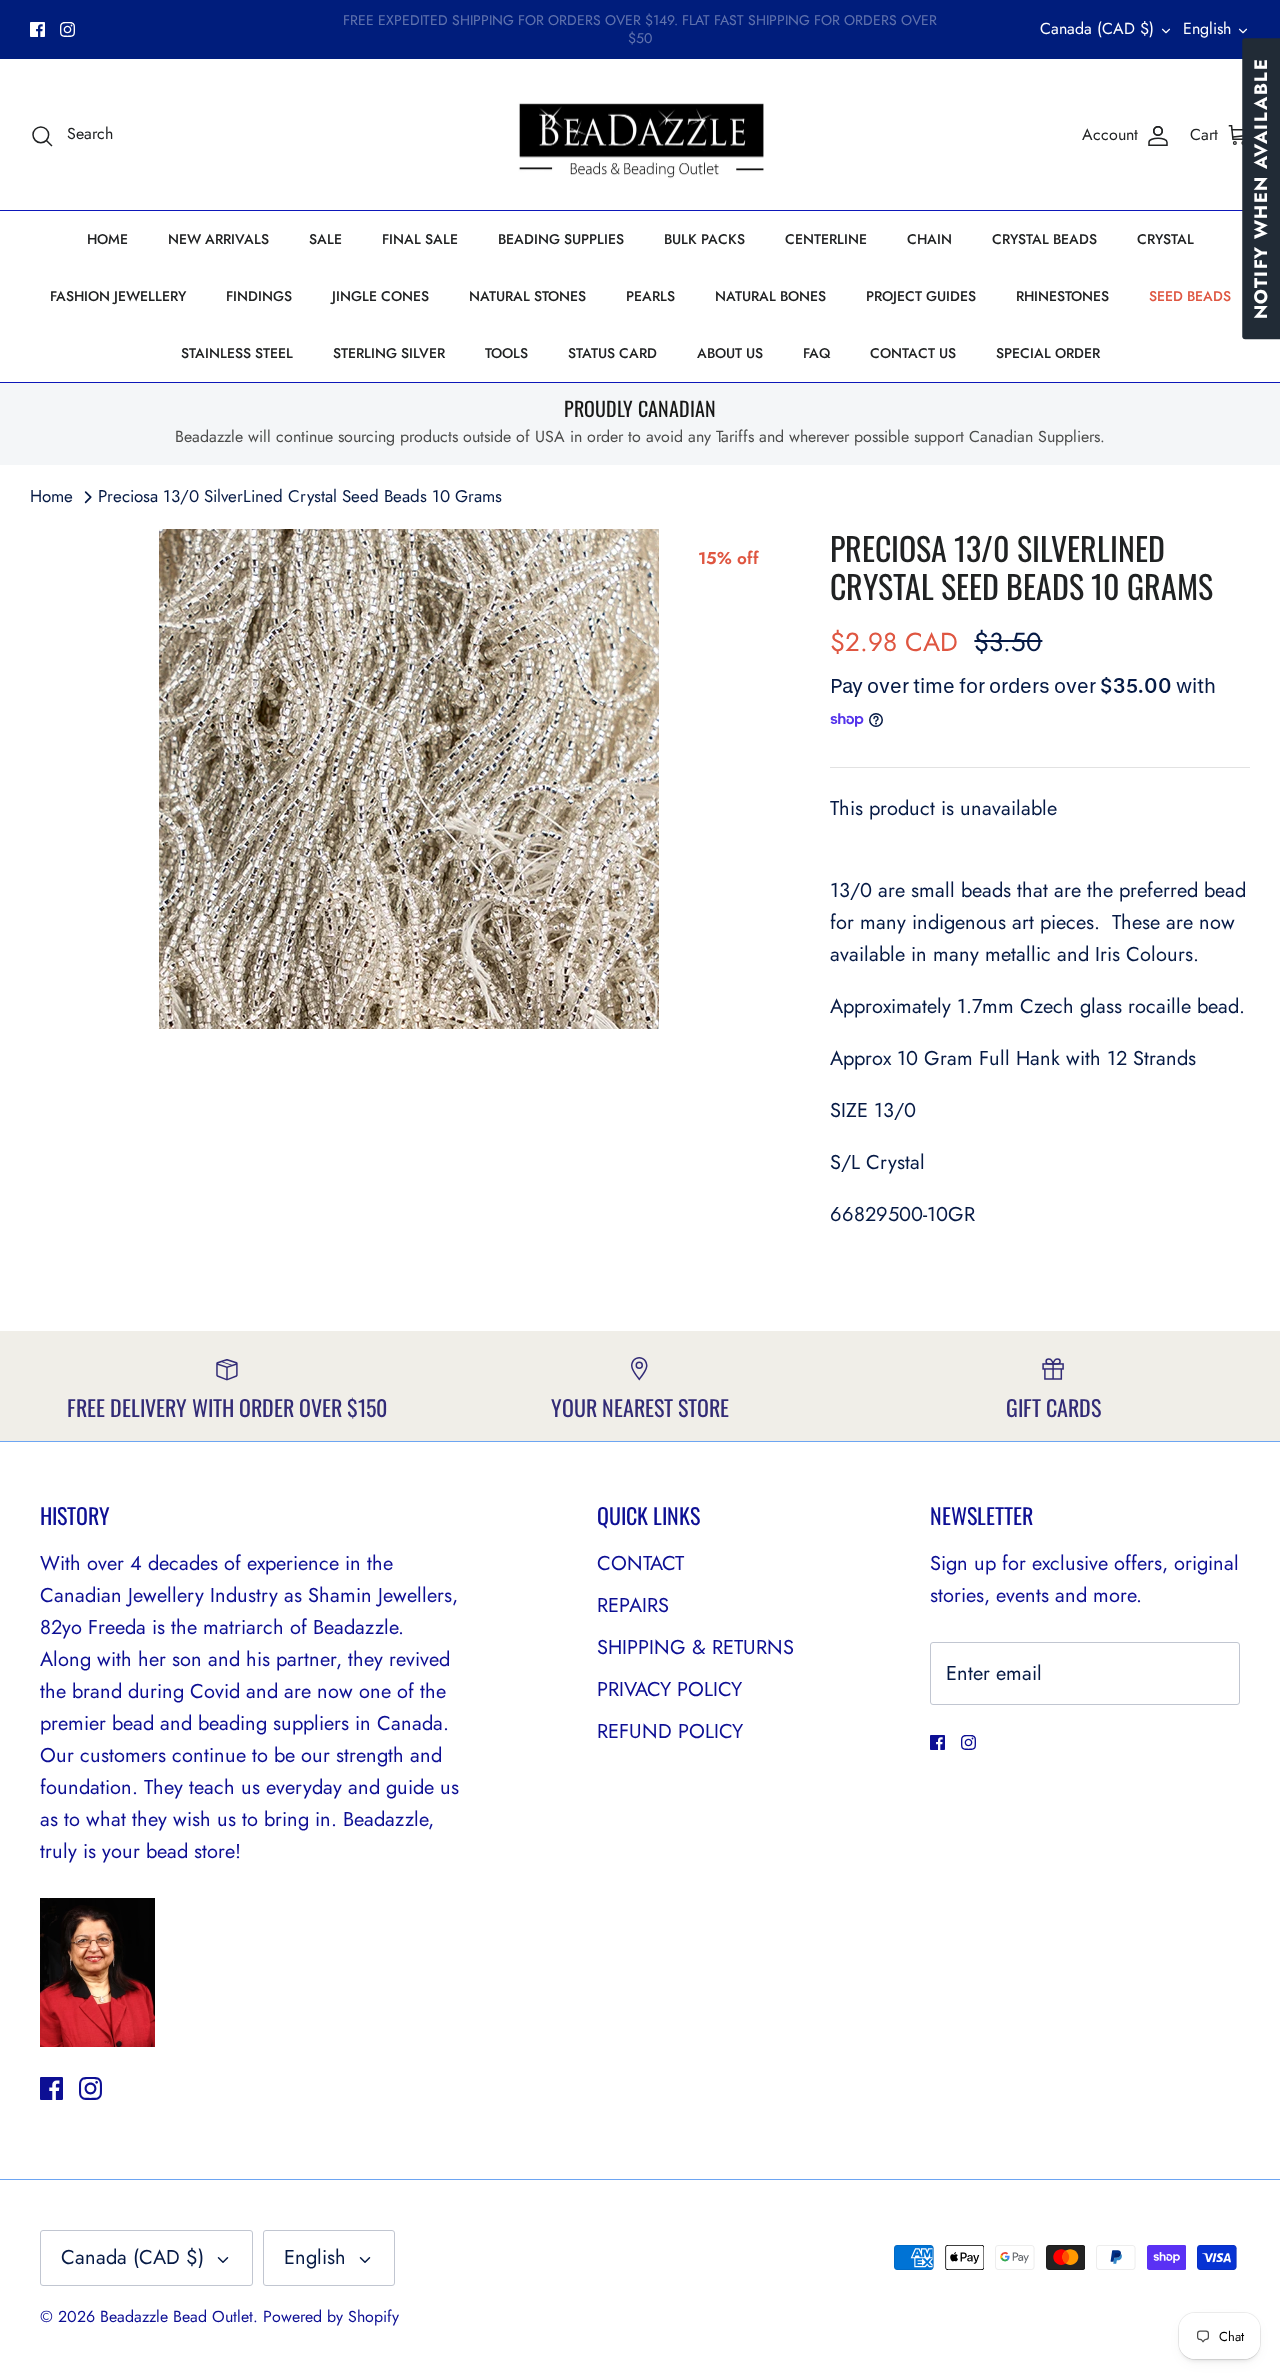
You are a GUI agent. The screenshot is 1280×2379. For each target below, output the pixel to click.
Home (51, 496)
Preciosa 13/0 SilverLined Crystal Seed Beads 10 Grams (300, 496)
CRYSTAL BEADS (1044, 239)
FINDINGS (259, 296)
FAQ (816, 353)
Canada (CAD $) (1097, 28)
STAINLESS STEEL (237, 353)
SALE (325, 239)
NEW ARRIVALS (218, 239)
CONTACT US (913, 353)
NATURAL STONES (527, 296)
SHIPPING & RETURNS (695, 1647)
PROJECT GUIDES (921, 296)
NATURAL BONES (770, 296)
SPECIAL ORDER (1048, 353)
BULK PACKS (704, 239)
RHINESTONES (1062, 296)
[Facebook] (37, 29)
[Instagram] (67, 29)
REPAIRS (633, 1605)
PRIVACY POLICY (669, 1689)
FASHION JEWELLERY (118, 296)
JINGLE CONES (380, 296)
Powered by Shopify (331, 2316)
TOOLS (506, 353)
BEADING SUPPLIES (561, 239)
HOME (107, 239)
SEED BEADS (1190, 296)
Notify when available (1261, 188)
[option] (408, 779)
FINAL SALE (420, 239)
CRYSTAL (1165, 239)
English (1207, 28)
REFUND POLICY (670, 1731)
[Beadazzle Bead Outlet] (640, 135)
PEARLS (650, 296)
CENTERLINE (826, 239)
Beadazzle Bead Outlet (176, 2316)
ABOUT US (730, 353)
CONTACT (640, 1563)
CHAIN (929, 239)
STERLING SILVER (389, 353)
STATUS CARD (612, 353)
